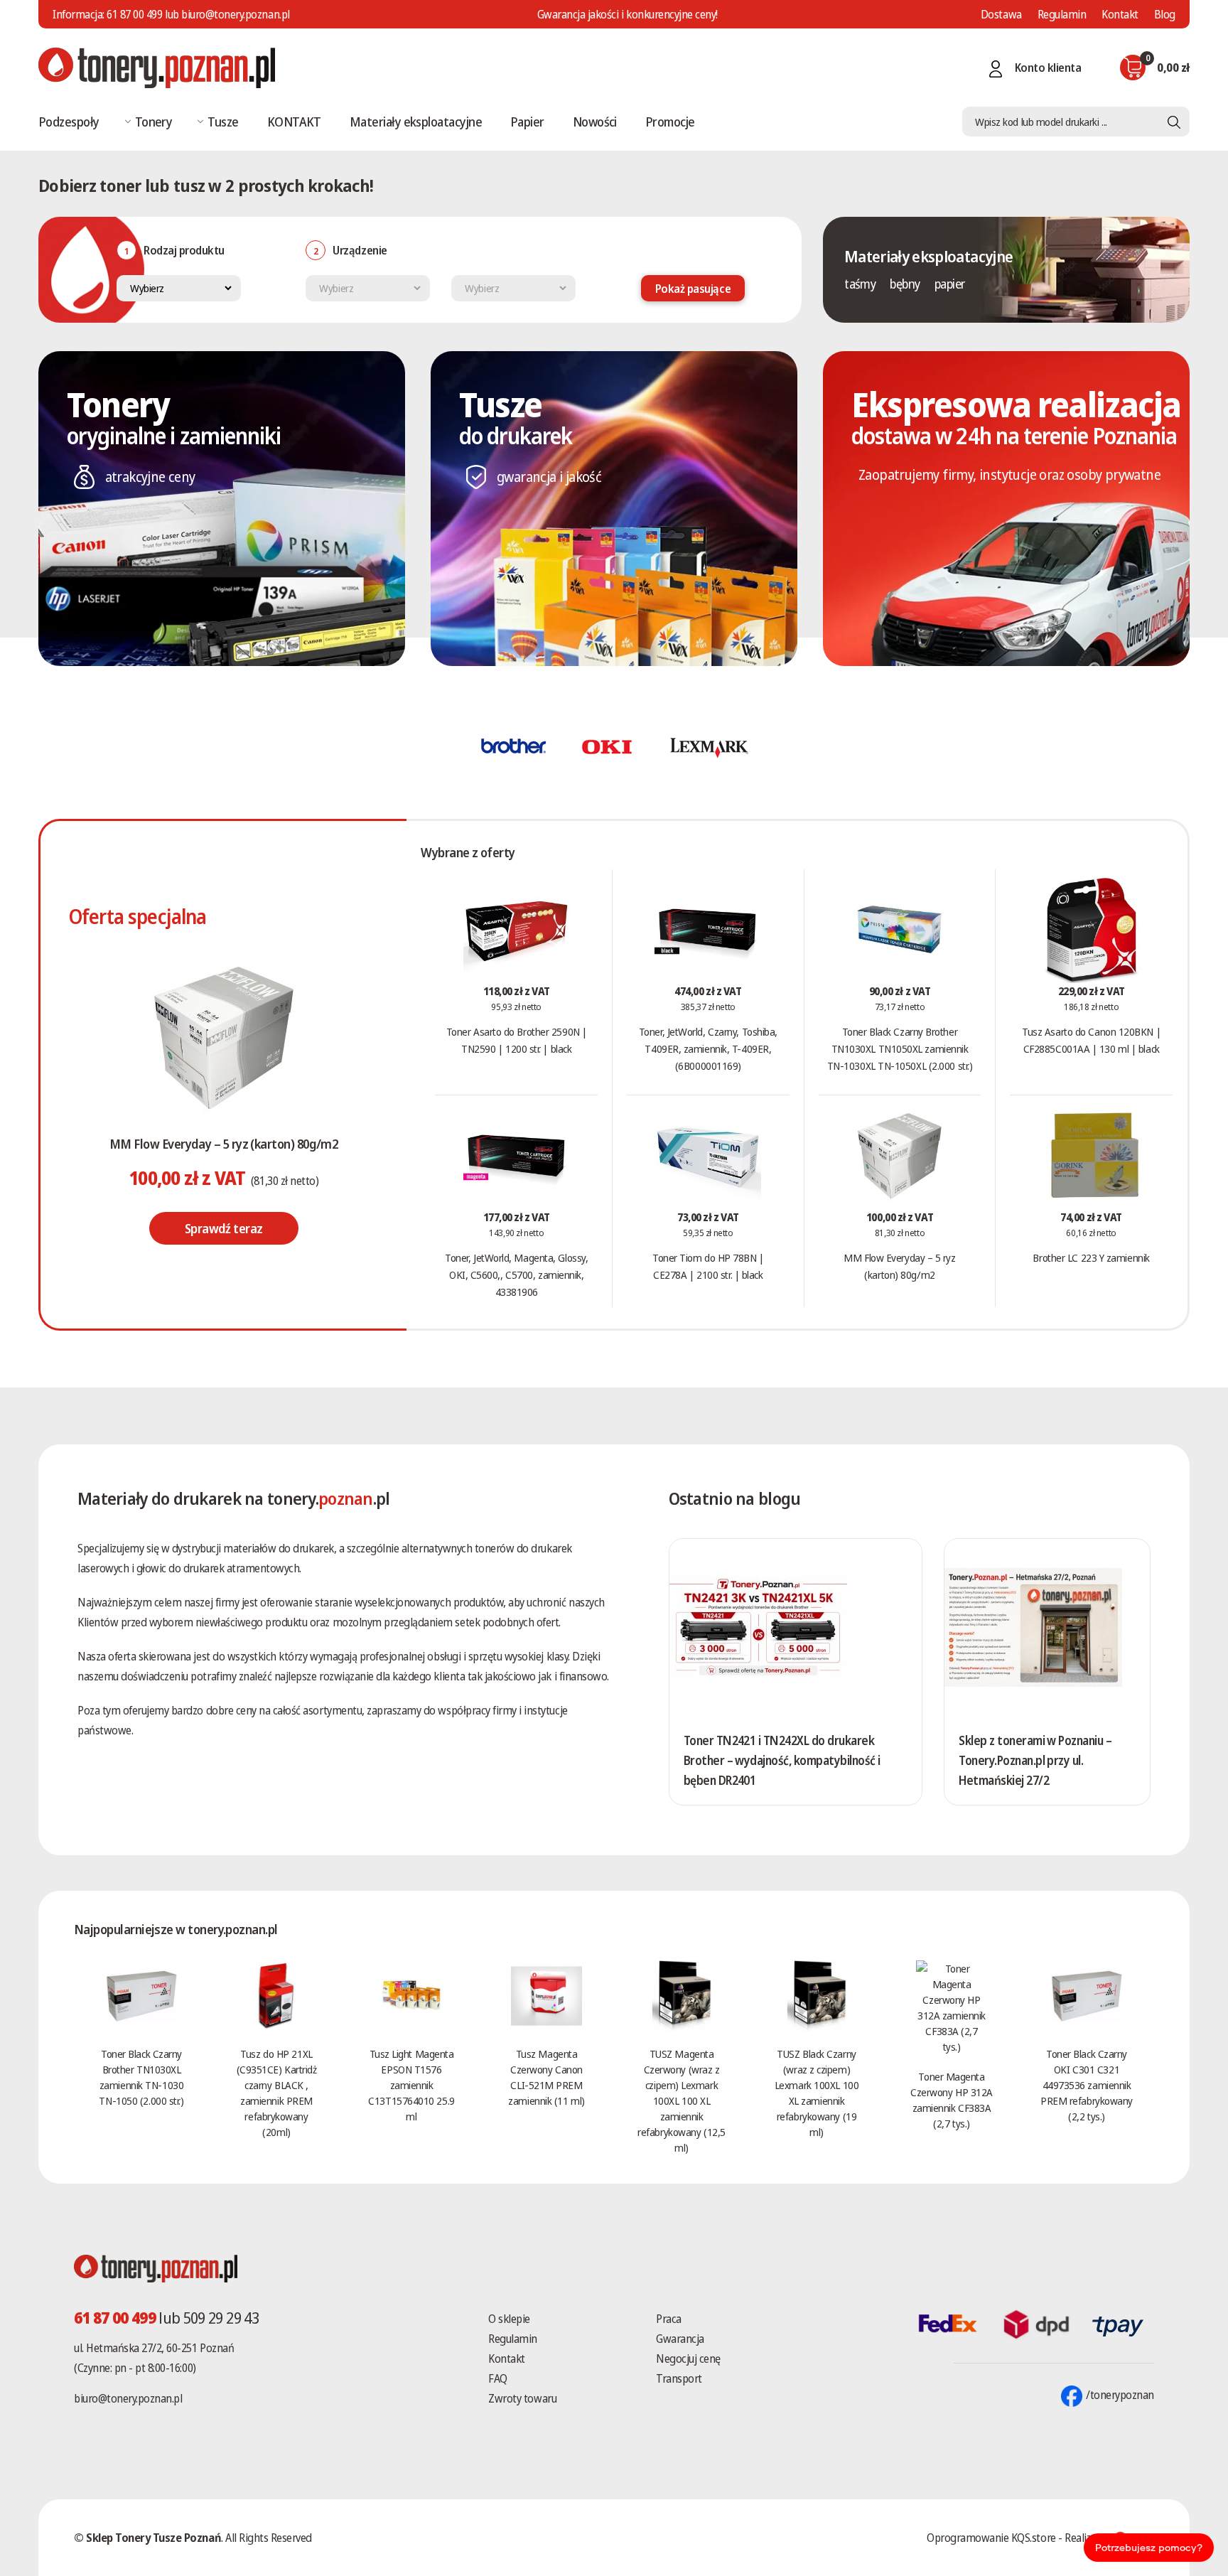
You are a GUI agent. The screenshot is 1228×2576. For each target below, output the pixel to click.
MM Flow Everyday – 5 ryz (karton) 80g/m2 (223, 1144)
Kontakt (1120, 14)
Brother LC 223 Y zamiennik (1091, 1257)
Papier (527, 122)
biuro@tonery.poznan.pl (128, 2398)
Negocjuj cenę (688, 2358)
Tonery (154, 122)
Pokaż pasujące (693, 289)
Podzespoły (69, 122)
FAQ (498, 2378)
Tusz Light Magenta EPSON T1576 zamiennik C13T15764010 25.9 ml (411, 2085)
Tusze (223, 122)
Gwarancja (680, 2339)
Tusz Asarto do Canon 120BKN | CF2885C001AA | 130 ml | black (1091, 1040)
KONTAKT (294, 122)
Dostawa (1001, 14)
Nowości (595, 122)
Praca (669, 2319)
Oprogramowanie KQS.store (991, 2538)
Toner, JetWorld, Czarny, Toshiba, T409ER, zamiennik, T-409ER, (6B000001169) (708, 1048)
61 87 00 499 (134, 14)
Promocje (670, 122)
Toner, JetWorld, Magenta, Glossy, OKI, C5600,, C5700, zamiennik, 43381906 (516, 1274)
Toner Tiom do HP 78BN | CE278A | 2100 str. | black (708, 1266)
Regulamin (1062, 14)
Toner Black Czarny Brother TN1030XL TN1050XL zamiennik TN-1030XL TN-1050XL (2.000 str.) (900, 1048)
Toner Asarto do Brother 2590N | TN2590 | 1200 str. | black (517, 1040)
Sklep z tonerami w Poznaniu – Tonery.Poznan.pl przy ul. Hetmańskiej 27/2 (1035, 1760)
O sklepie (509, 2319)
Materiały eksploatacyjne (416, 122)
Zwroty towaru (522, 2398)
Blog (1165, 14)
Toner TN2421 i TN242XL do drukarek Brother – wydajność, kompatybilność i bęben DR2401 (782, 1760)
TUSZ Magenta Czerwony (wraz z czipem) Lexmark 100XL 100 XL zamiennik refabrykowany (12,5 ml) (681, 2100)
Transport (679, 2378)
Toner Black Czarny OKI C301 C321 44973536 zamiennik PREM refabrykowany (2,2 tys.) (1087, 2085)
